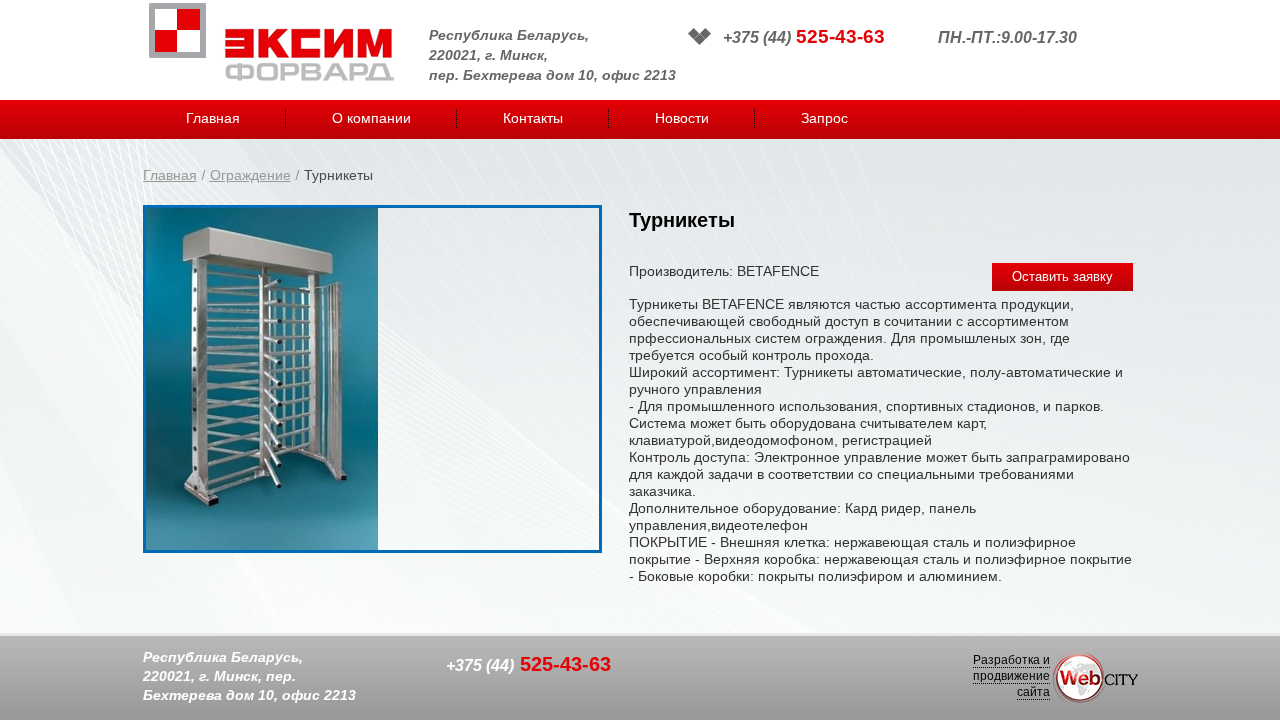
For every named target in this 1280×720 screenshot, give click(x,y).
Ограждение (250, 175)
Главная (213, 118)
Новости (682, 118)
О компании (371, 118)
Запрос (824, 118)
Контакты (533, 118)
